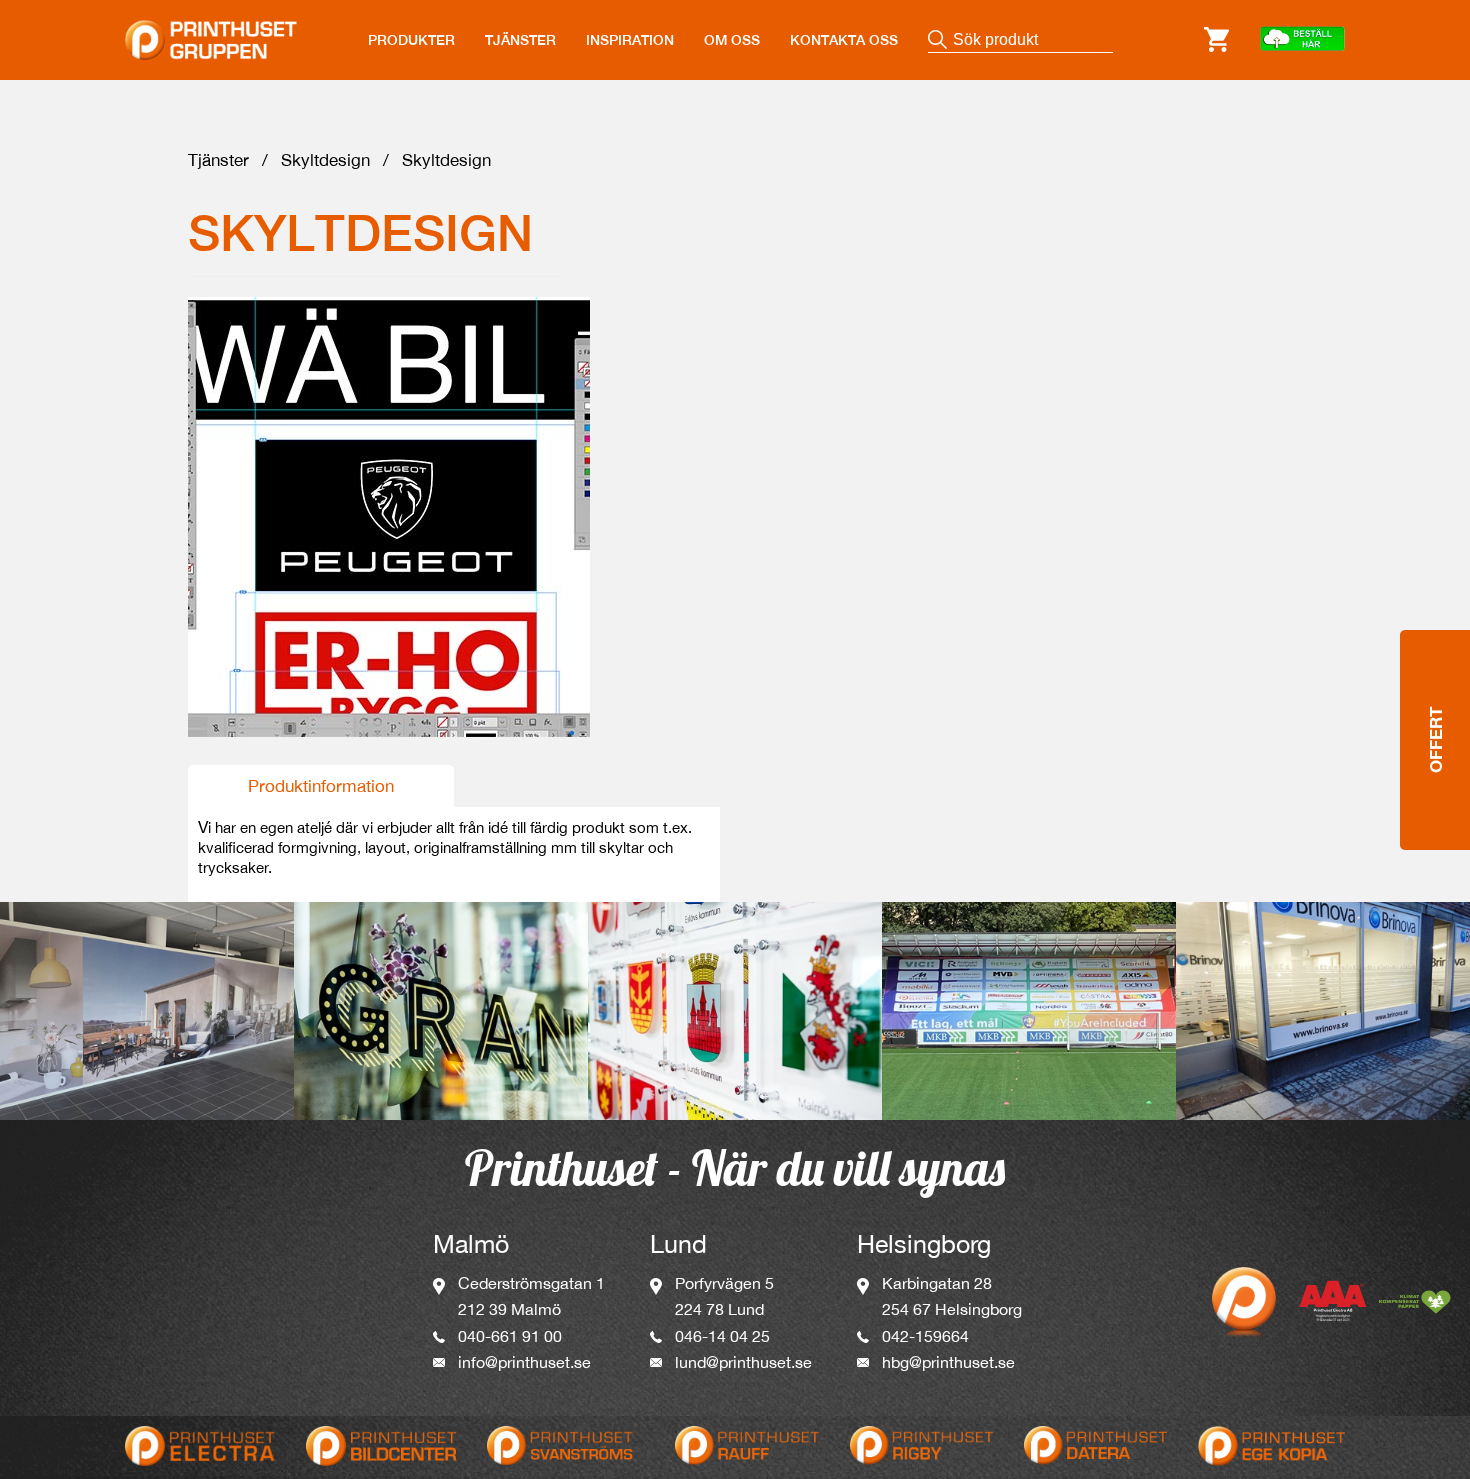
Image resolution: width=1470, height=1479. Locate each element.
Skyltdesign (325, 160)
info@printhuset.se (524, 1362)
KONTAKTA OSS (844, 40)
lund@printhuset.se (743, 1362)
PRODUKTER (411, 40)
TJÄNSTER (520, 40)
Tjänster (218, 160)
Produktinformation (321, 786)
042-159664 (925, 1336)
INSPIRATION (630, 40)
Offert (1435, 740)
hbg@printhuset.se (948, 1362)
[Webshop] (1302, 40)
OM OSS (732, 40)
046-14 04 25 (722, 1336)
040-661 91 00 (510, 1336)
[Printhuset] (211, 28)
